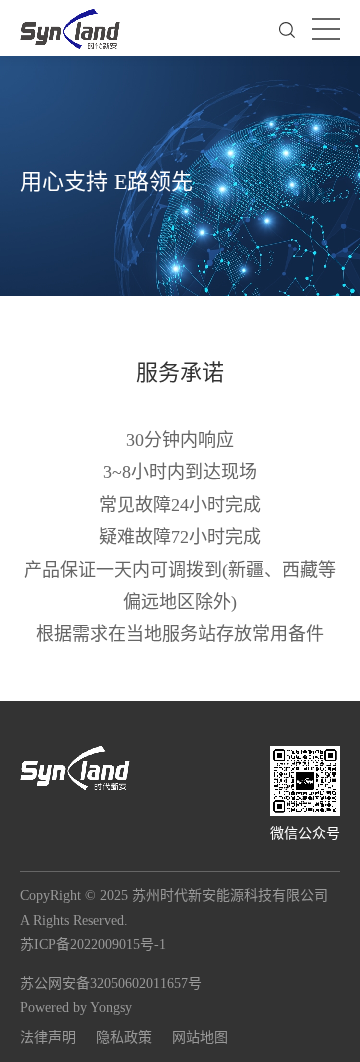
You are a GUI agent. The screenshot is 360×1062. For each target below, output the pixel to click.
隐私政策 (124, 1037)
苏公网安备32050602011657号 (111, 983)
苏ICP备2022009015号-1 (93, 944)
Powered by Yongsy (76, 1007)
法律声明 (48, 1037)
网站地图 (200, 1037)
